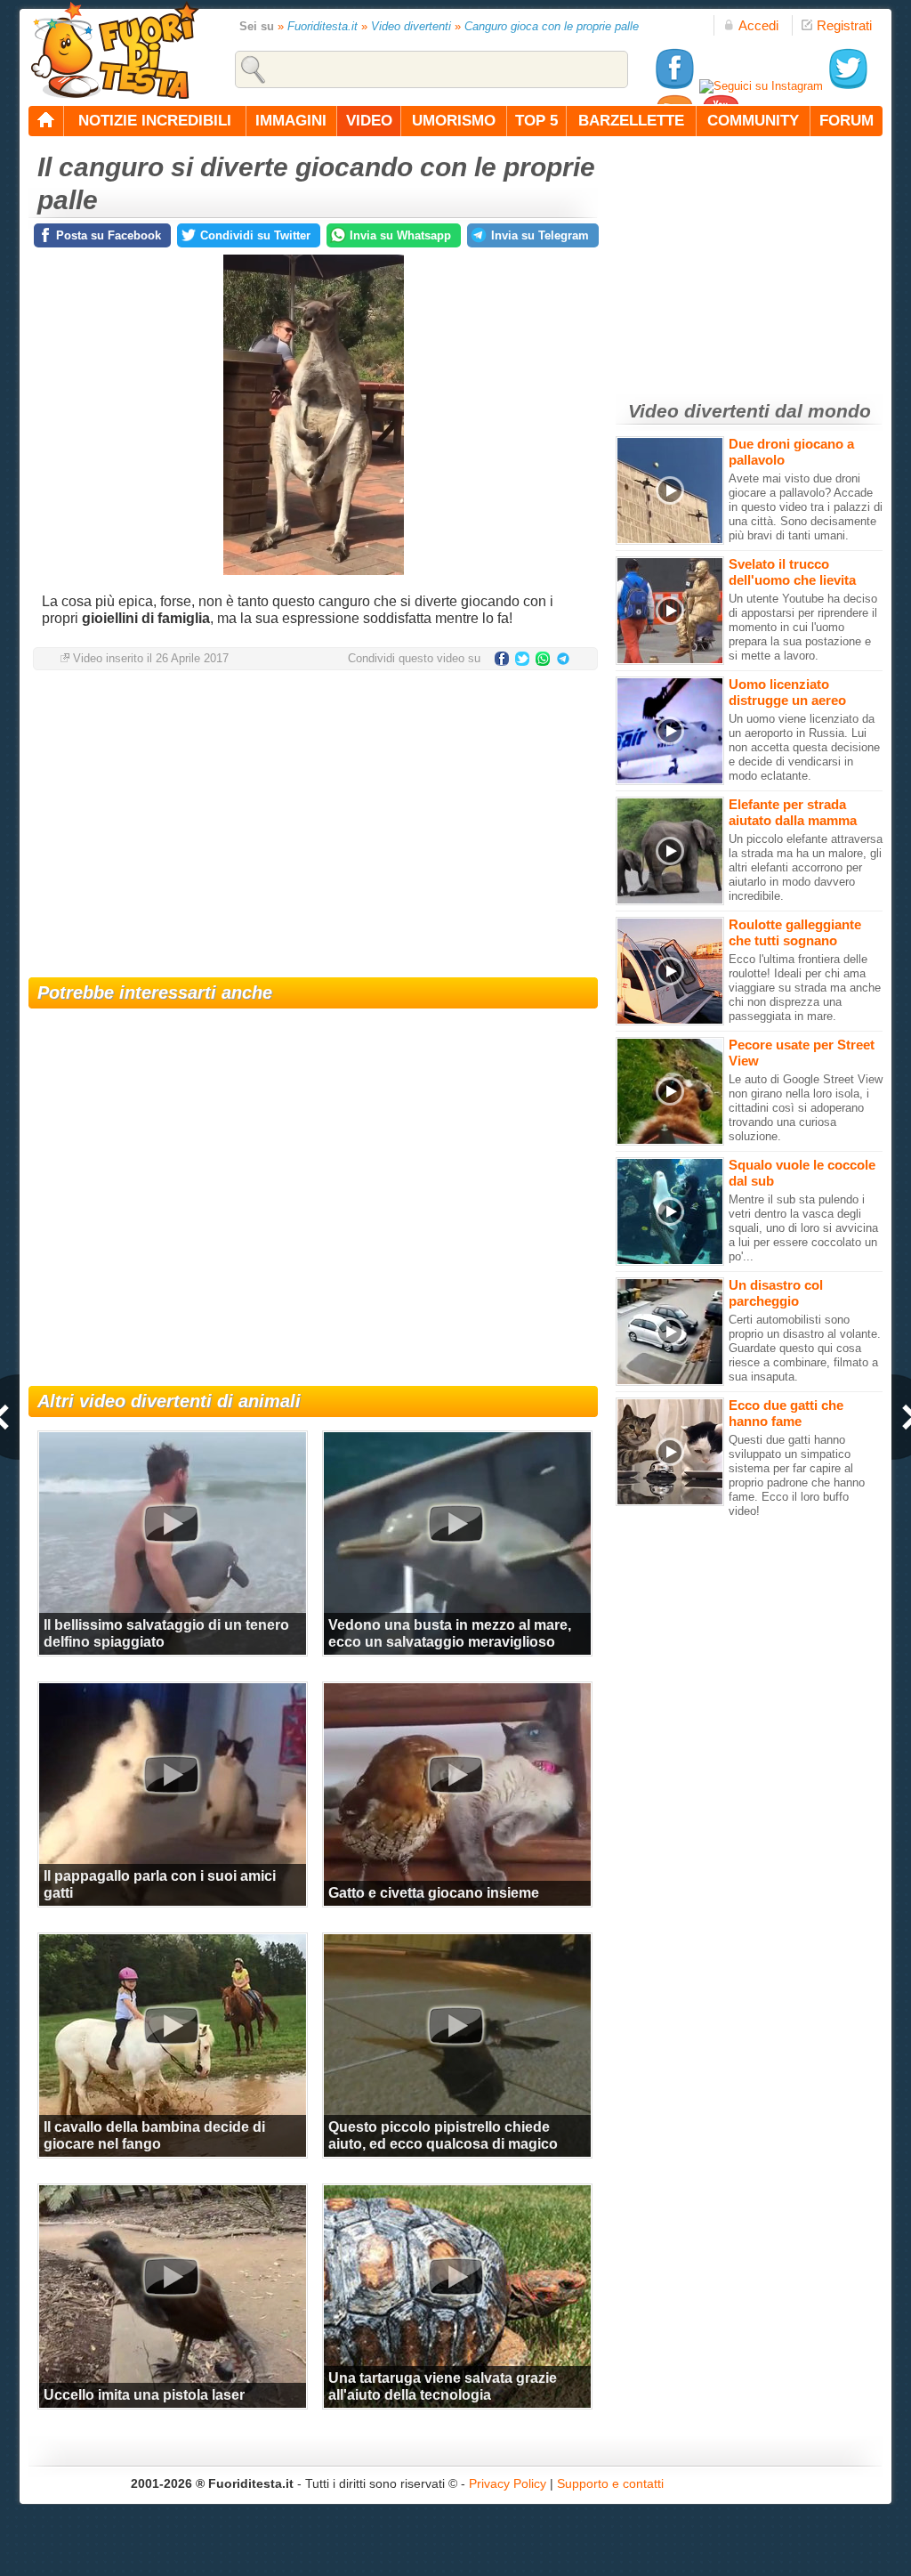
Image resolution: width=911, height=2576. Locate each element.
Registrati (844, 25)
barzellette (631, 121)
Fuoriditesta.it (322, 26)
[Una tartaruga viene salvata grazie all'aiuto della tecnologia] (455, 2276)
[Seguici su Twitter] (848, 86)
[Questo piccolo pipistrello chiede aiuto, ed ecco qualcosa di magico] (455, 2025)
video (369, 121)
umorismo (454, 121)
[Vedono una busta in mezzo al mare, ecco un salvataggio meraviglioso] (455, 1523)
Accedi (758, 25)
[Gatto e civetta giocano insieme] (455, 1774)
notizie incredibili (155, 121)
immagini (291, 121)
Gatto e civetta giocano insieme (434, 1893)
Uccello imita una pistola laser (144, 2395)
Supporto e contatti (610, 2483)
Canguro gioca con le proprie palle (552, 26)
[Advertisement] (313, 826)
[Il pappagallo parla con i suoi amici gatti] (171, 1774)
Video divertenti (411, 26)
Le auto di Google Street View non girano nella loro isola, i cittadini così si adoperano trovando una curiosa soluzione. (806, 1108)
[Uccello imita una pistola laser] (171, 2276)
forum (847, 121)
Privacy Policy (508, 2483)
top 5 (536, 121)
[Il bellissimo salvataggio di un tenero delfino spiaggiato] (171, 1523)
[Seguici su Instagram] (761, 86)
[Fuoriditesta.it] (114, 50)
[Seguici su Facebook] (674, 86)
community (753, 121)
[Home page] (46, 121)
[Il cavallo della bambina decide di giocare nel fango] (171, 2025)
